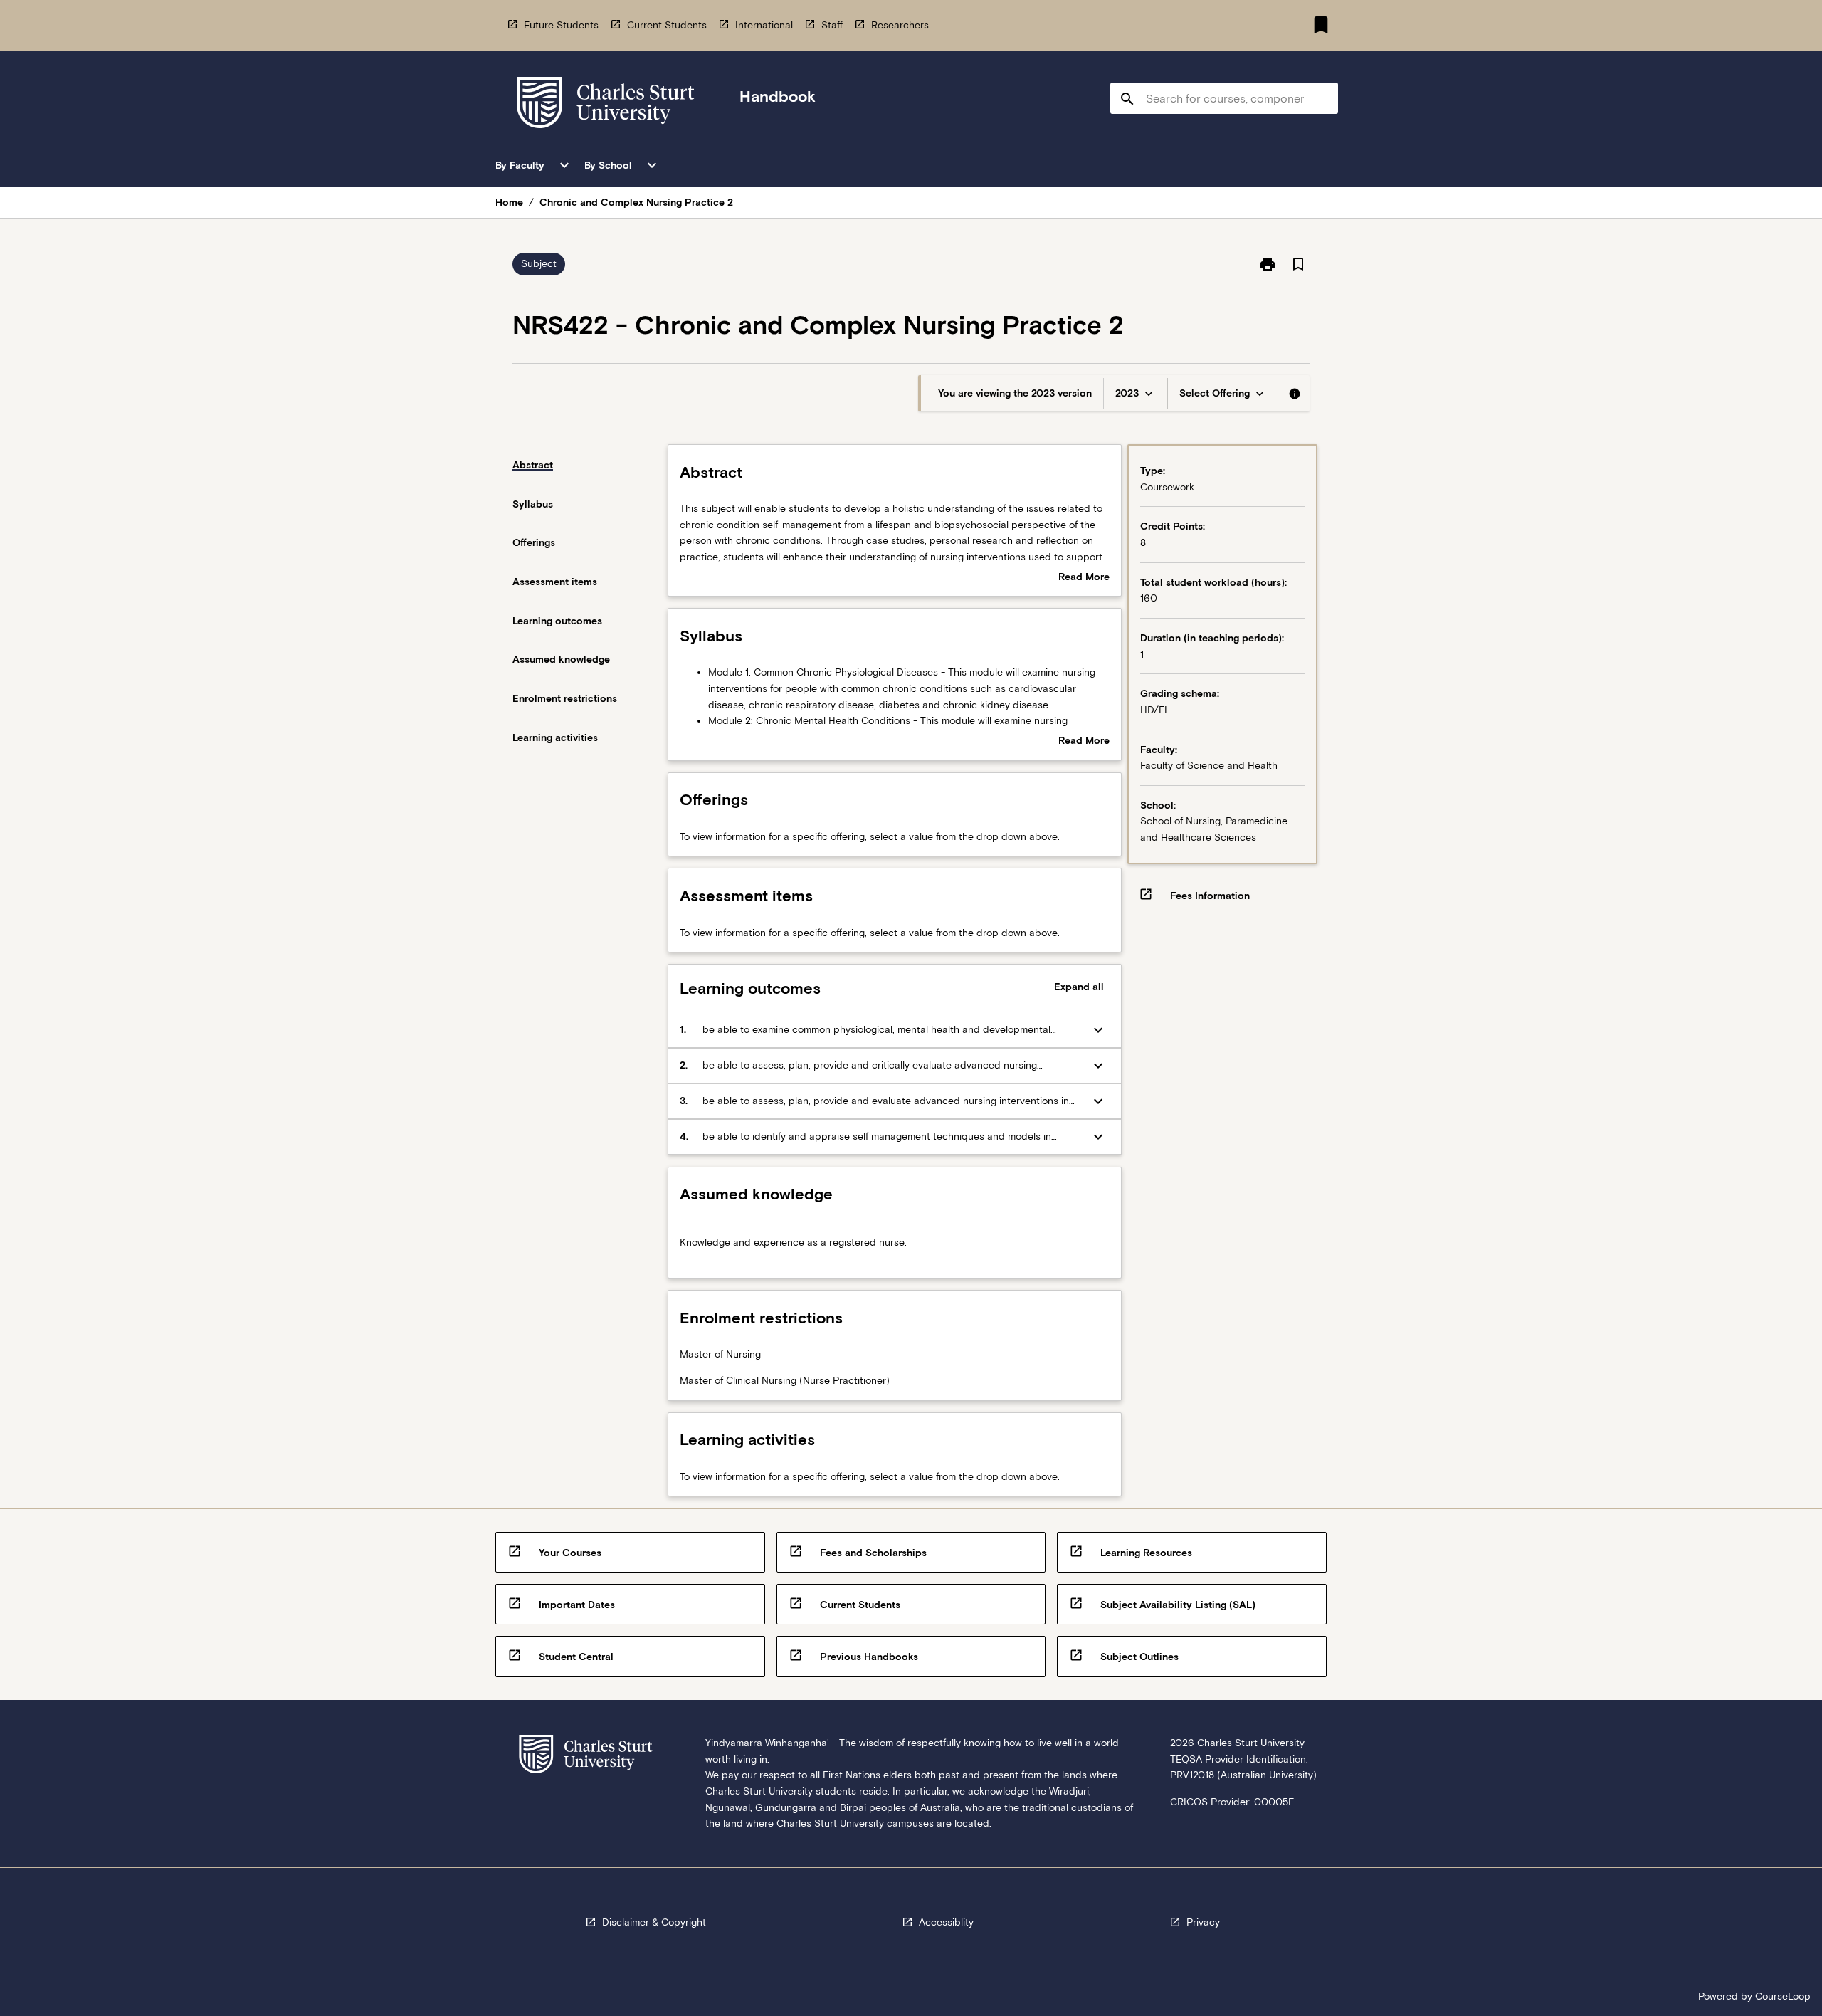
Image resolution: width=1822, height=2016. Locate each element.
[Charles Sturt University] (606, 105)
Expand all (1079, 987)
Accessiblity (946, 1922)
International (764, 25)
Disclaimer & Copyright (654, 1922)
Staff (832, 25)
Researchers (900, 25)
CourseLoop (1783, 1996)
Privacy (1203, 1922)
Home (509, 202)
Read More (1084, 578)
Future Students (561, 25)
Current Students (667, 25)
